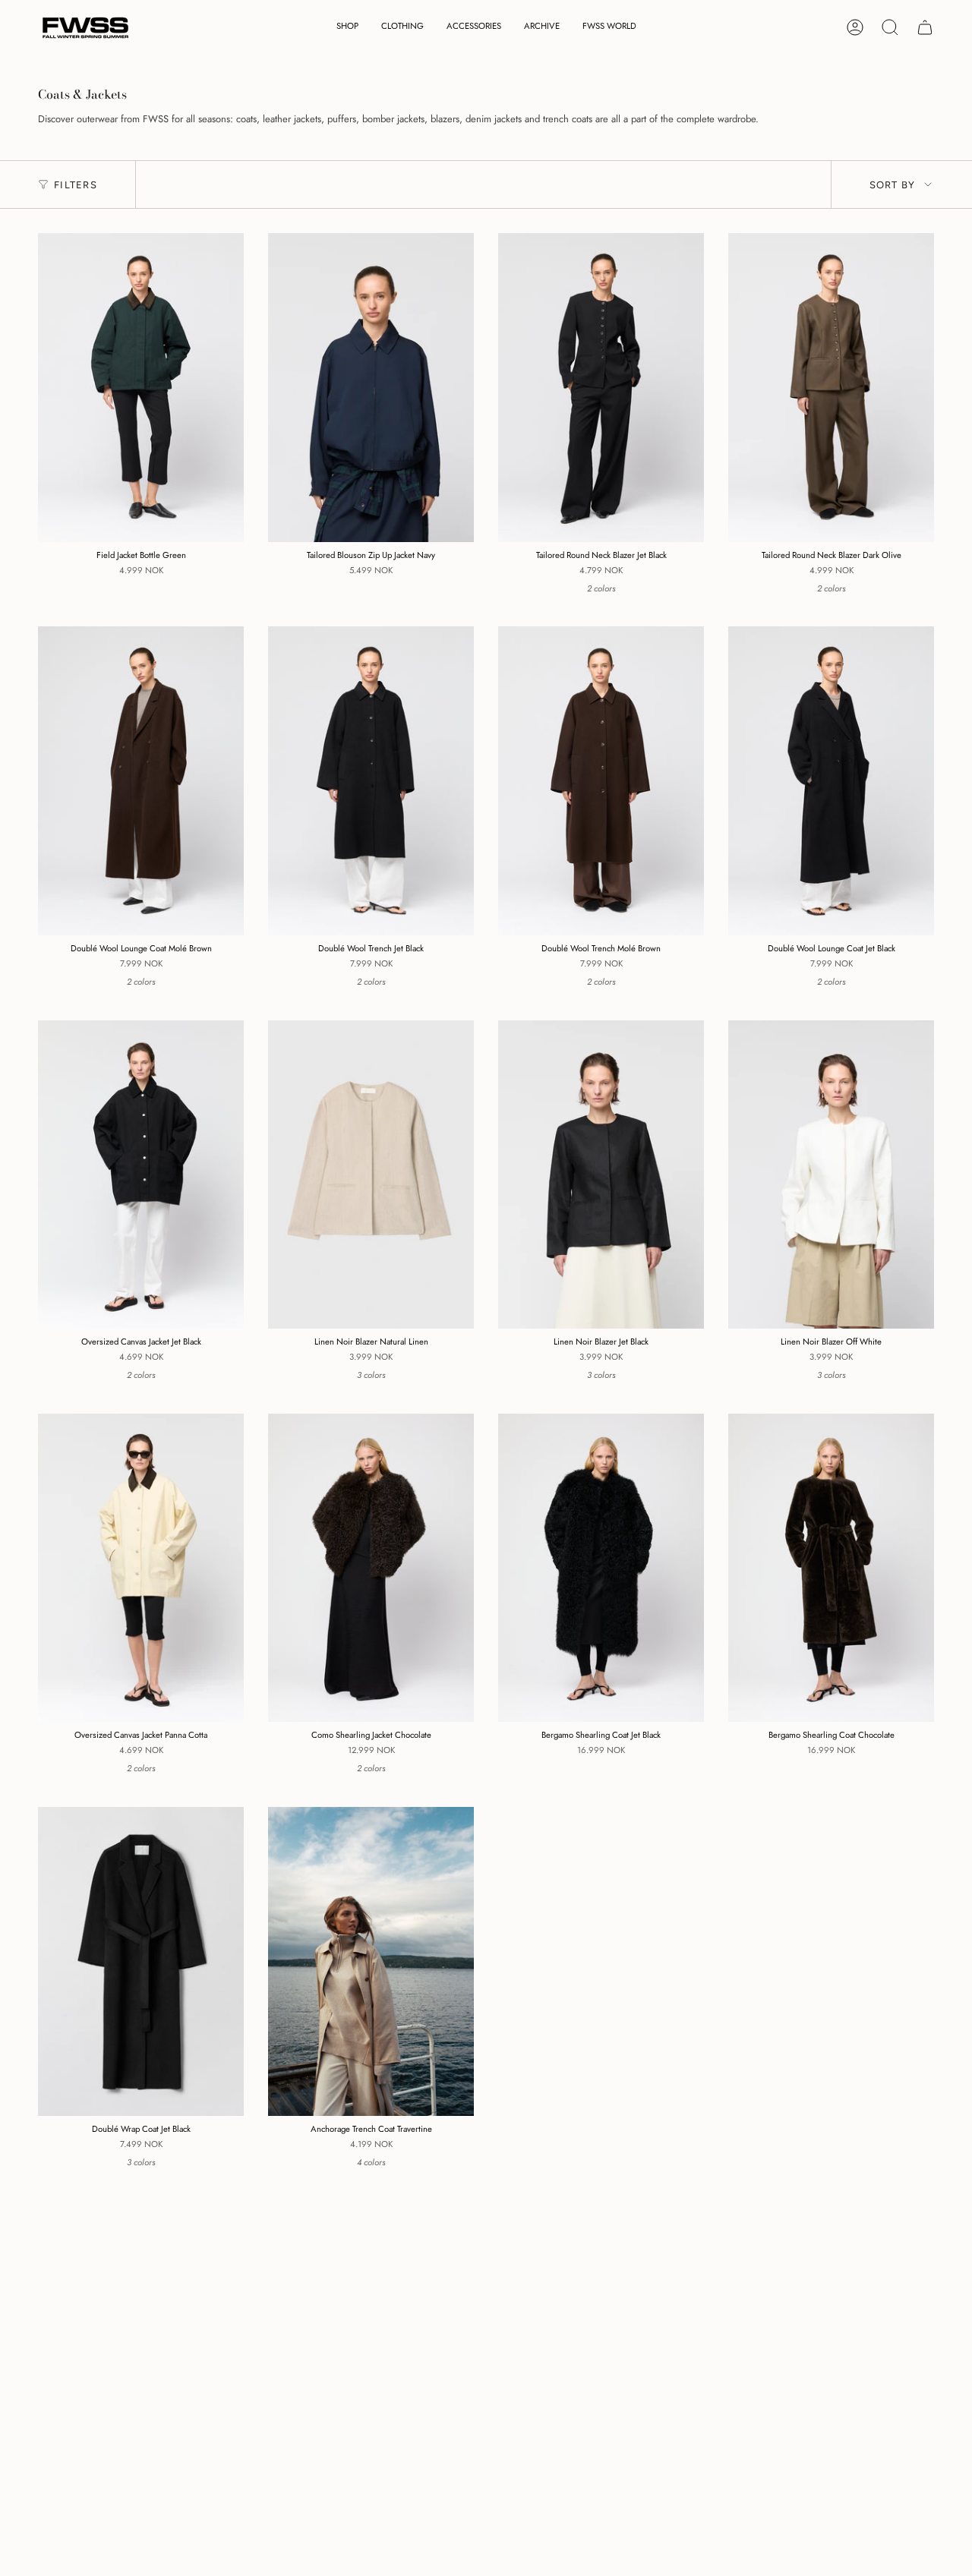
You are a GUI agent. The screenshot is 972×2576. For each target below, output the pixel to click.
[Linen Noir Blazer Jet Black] (601, 1175)
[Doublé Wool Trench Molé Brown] (601, 781)
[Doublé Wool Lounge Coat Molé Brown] (141, 781)
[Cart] (925, 27)
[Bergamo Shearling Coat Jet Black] (601, 1568)
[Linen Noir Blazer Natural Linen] (371, 1175)
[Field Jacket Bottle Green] (141, 388)
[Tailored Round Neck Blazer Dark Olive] (831, 388)
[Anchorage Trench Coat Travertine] (371, 1961)
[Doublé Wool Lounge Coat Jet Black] (831, 781)
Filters (76, 185)
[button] (347, 28)
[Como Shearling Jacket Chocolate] (371, 1568)
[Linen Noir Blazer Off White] (831, 1175)
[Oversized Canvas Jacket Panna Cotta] (141, 1568)
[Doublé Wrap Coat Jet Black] (141, 1961)
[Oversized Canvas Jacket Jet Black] (141, 1175)
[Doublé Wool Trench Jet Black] (371, 781)
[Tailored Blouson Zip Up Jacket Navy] (371, 388)
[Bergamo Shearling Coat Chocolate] (831, 1568)
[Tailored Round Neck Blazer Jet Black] (601, 388)
